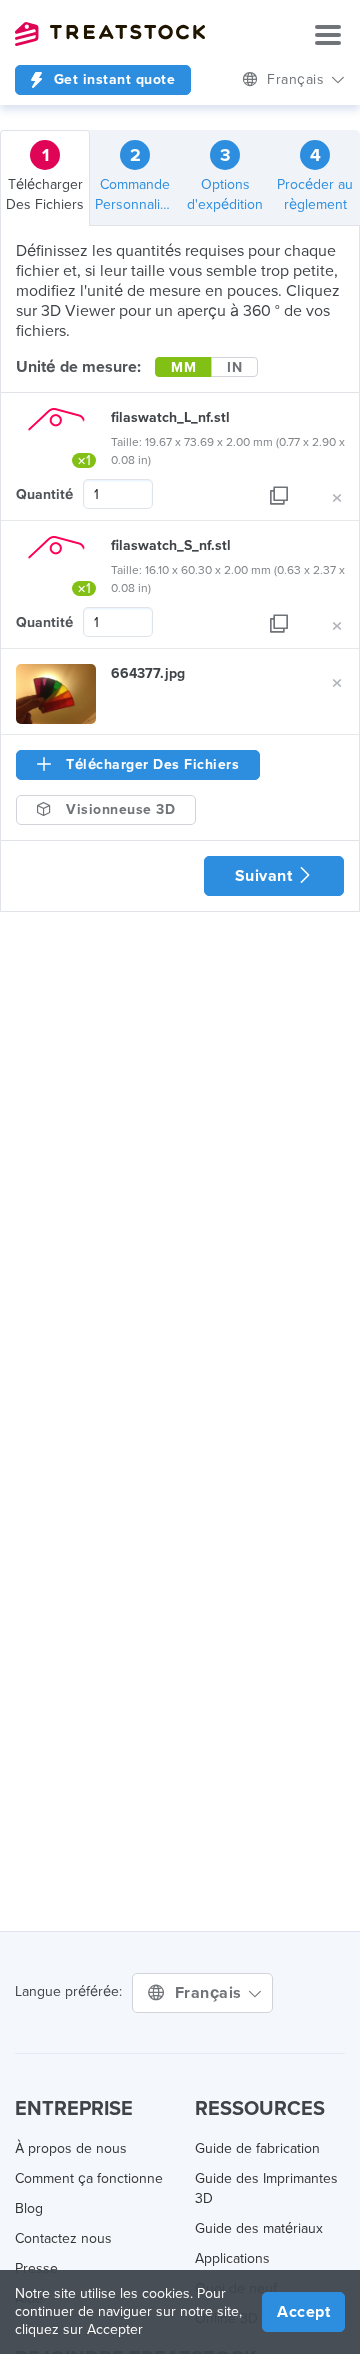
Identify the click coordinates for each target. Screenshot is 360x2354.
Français (211, 1993)
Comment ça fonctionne (89, 2178)
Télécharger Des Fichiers (45, 178)
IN (234, 367)
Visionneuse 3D (119, 809)
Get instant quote (112, 79)
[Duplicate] (279, 494)
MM (183, 367)
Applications (232, 2258)
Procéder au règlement (315, 178)
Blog (29, 2208)
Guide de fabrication (257, 2148)
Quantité (44, 494)
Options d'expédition (225, 178)
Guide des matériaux (259, 2228)
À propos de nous (71, 2148)
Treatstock (110, 34)
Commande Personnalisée (137, 178)
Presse (36, 2268)
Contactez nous (63, 2238)
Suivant (266, 876)
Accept (303, 2312)
